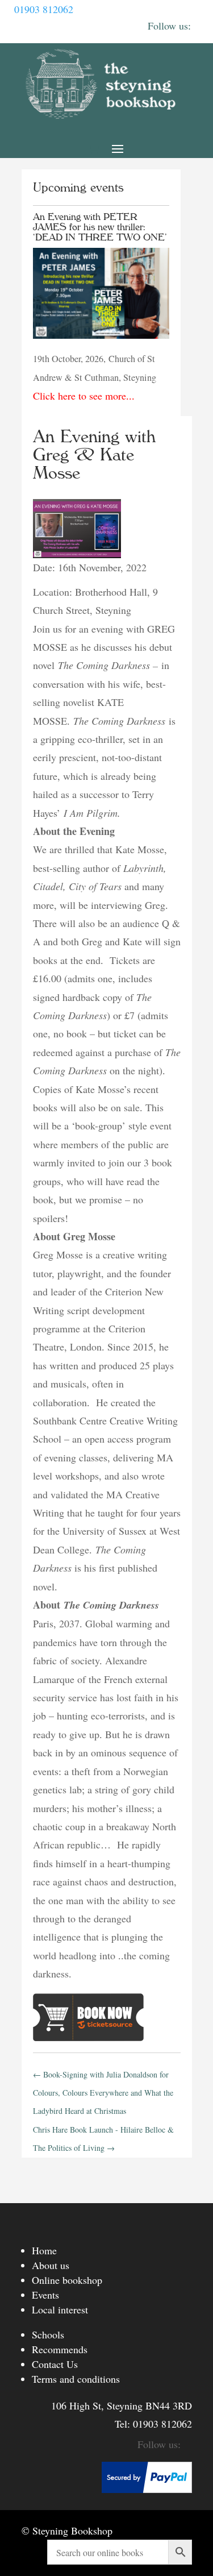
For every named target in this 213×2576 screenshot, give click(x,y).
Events (45, 2295)
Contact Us (55, 2364)
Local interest (60, 2309)
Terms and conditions (76, 2379)
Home (44, 2250)
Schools (48, 2334)
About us (51, 2265)
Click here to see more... (84, 396)
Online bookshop (67, 2280)
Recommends (60, 2349)
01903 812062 (44, 9)
